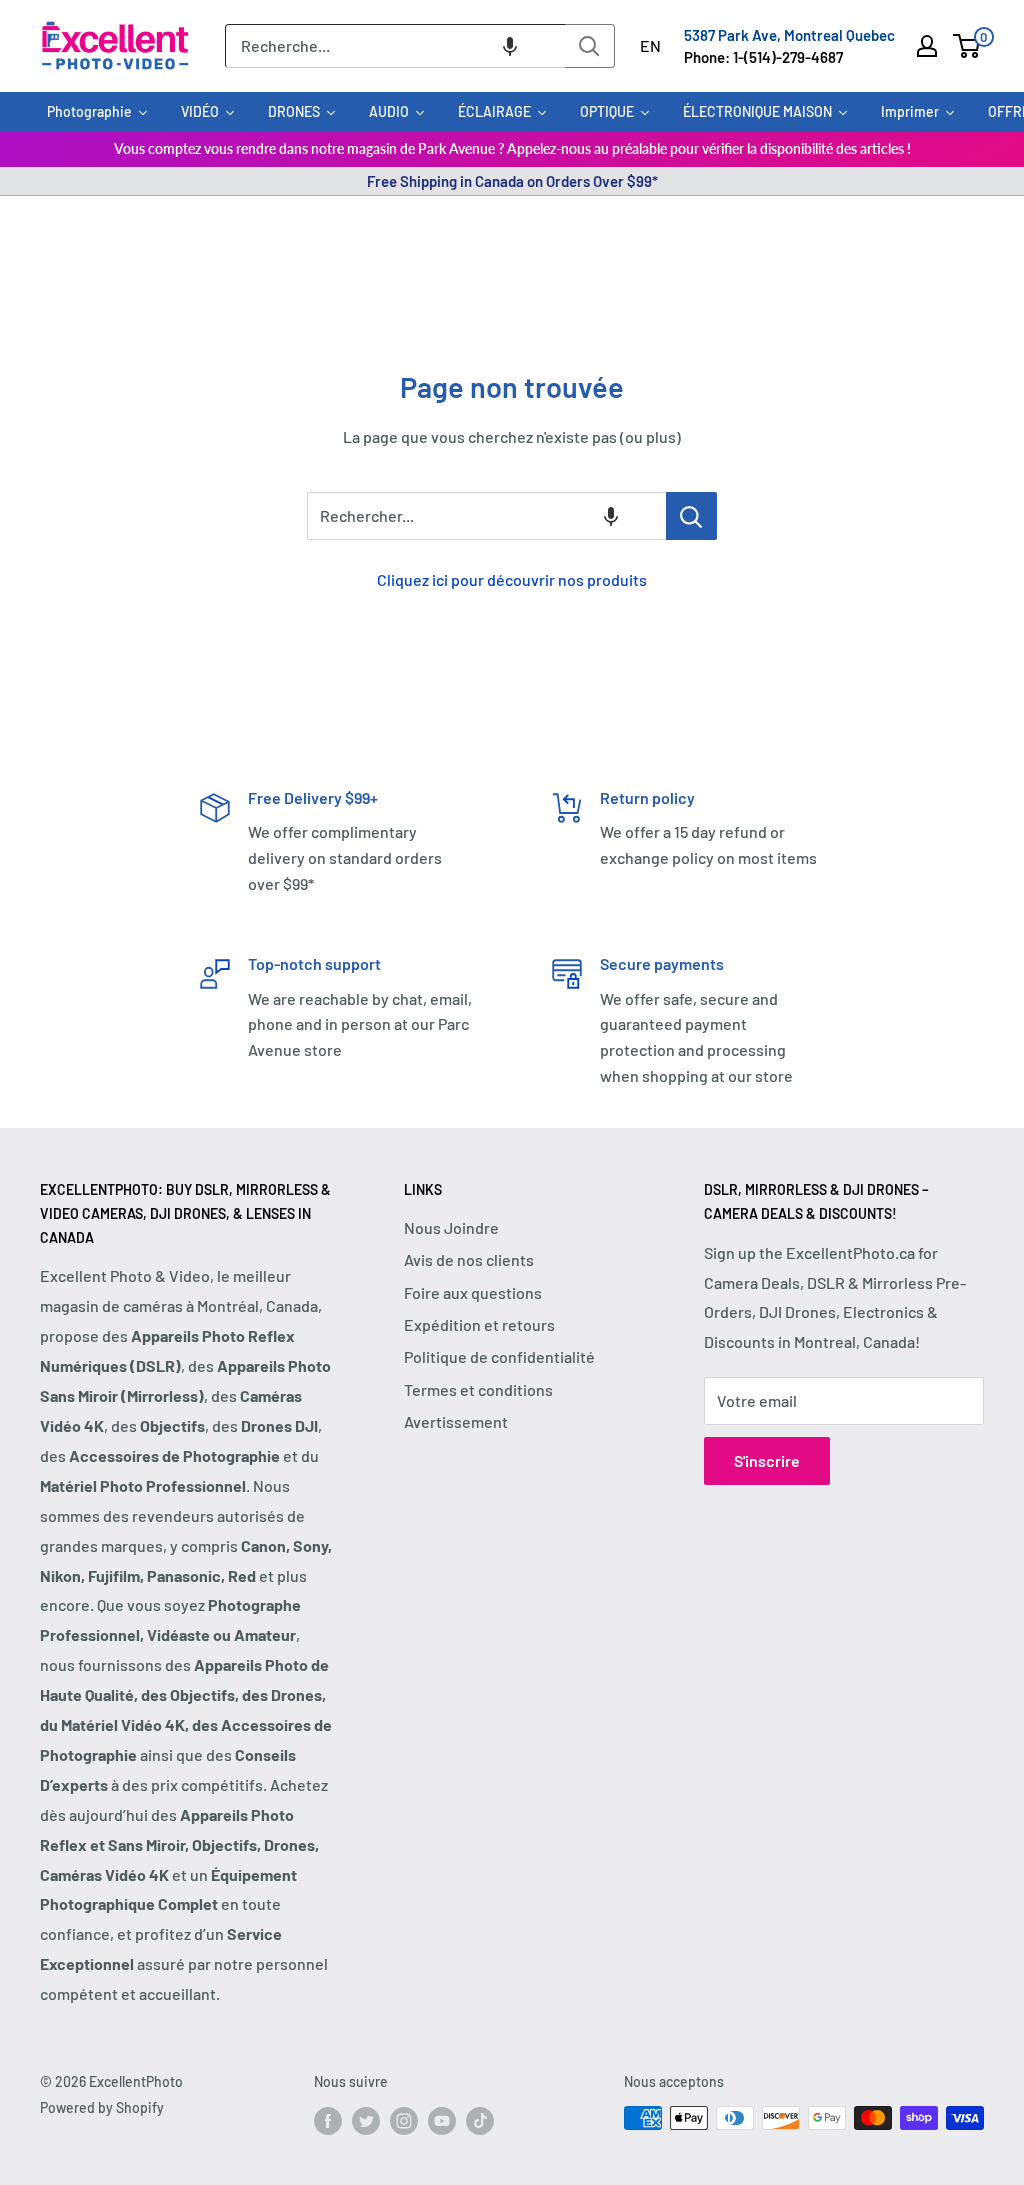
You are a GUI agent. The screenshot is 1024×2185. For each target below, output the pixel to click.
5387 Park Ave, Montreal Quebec (789, 35)
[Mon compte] (927, 46)
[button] (510, 46)
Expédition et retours (479, 1324)
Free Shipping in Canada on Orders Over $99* (512, 181)
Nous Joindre (451, 1227)
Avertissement (456, 1421)
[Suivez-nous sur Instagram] (404, 2120)
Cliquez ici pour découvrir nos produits (512, 579)
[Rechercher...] (691, 516)
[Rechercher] (590, 46)
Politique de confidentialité (499, 1356)
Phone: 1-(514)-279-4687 (763, 57)
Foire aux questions (473, 1292)
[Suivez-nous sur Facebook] (328, 2120)
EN (650, 45)
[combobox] (395, 46)
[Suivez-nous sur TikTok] (480, 2120)
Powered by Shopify (102, 2107)
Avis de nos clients (469, 1259)
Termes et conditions (478, 1389)
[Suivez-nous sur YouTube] (442, 2120)
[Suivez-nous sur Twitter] (366, 2120)
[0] (967, 46)
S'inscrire (767, 1460)
